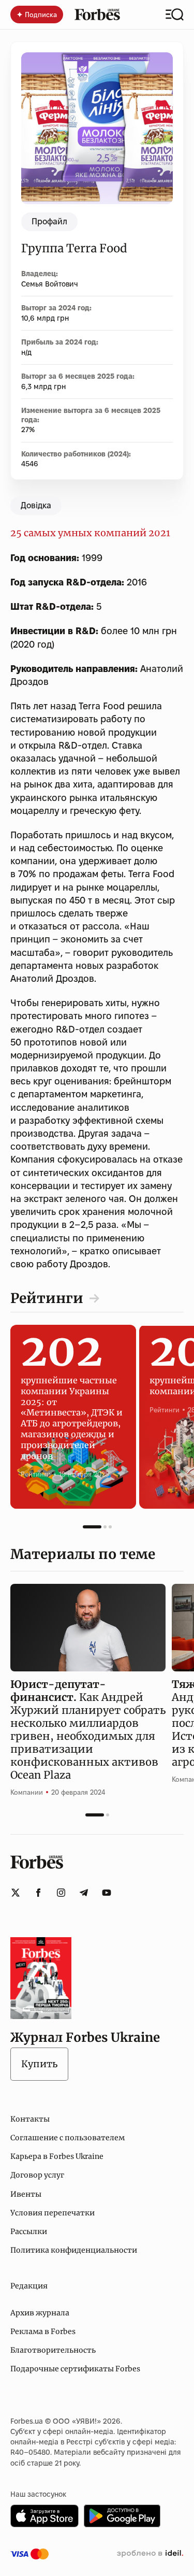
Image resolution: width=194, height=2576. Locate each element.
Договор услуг (37, 2175)
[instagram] (61, 1893)
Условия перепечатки (53, 2213)
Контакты (30, 2119)
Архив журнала (40, 2313)
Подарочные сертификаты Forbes (75, 2369)
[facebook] (38, 1893)
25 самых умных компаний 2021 (90, 533)
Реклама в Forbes (43, 2331)
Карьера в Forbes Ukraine (57, 2156)
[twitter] (16, 1893)
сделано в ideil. (150, 2554)
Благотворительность (53, 2350)
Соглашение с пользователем (68, 2138)
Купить (39, 2064)
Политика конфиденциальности (74, 2250)
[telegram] (84, 1893)
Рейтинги (47, 1298)
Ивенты (26, 2194)
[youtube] (107, 1893)
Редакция (29, 2286)
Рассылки (29, 2231)
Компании (27, 1792)
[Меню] (175, 15)
